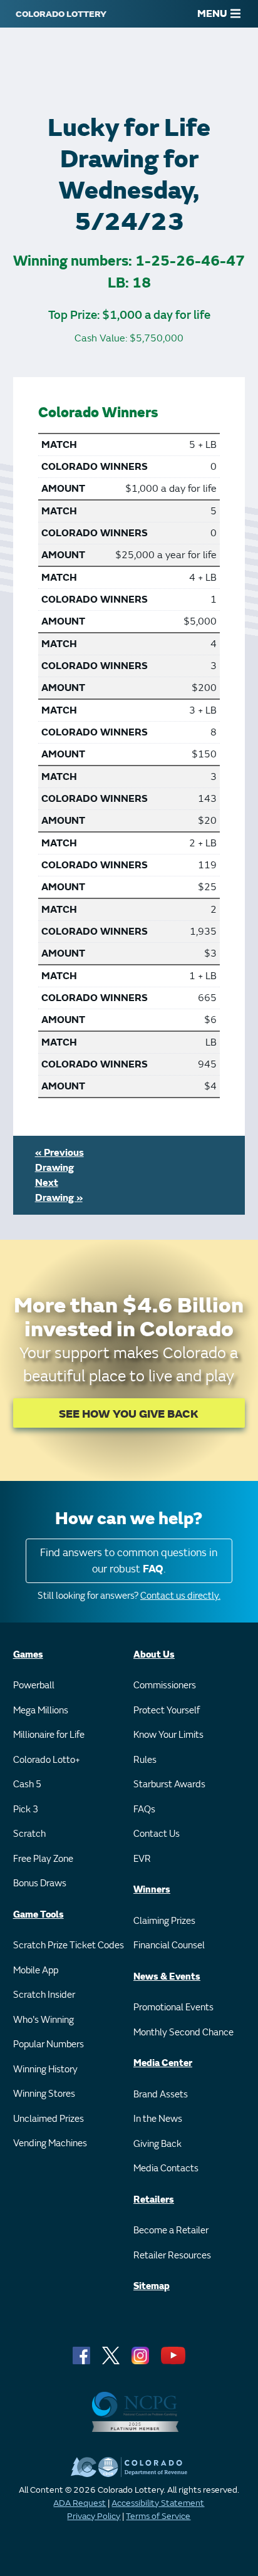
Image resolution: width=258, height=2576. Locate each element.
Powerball (34, 1685)
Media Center (163, 2063)
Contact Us (157, 1834)
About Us (154, 1655)
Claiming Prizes (164, 1921)
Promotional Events (173, 2007)
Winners (152, 1890)
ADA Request (80, 2503)
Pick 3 (26, 1810)
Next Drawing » (59, 1190)
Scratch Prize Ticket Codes (69, 1945)
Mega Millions (41, 1711)
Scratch (29, 1834)
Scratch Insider (44, 1995)
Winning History (45, 2070)
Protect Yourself (167, 1711)
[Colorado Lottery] (61, 14)
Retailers (154, 2200)
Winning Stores (44, 2094)
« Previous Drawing (59, 1160)
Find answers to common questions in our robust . (129, 1561)
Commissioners (165, 1685)
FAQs (144, 1810)
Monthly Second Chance (183, 2033)
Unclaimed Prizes (49, 2119)
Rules (145, 1760)
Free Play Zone (43, 1859)
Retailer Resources (172, 2256)
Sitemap (152, 2286)
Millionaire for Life (49, 1735)
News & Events (167, 1977)
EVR (142, 1859)
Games (28, 1655)
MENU (212, 14)
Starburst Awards (169, 1784)
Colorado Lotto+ (47, 1760)
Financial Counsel (169, 1945)
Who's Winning (44, 2020)
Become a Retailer (171, 2231)
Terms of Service (158, 2516)
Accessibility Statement (158, 2503)
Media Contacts (166, 2168)
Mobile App (36, 1971)
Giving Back (157, 2144)
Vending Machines (50, 2143)
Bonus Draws (40, 1883)
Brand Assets (161, 2095)
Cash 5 (27, 1784)
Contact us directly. (180, 1596)
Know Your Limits (168, 1735)
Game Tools (39, 1915)
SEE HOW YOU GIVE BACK (129, 1414)
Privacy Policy (94, 2516)
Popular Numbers (49, 2044)
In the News (158, 2119)
